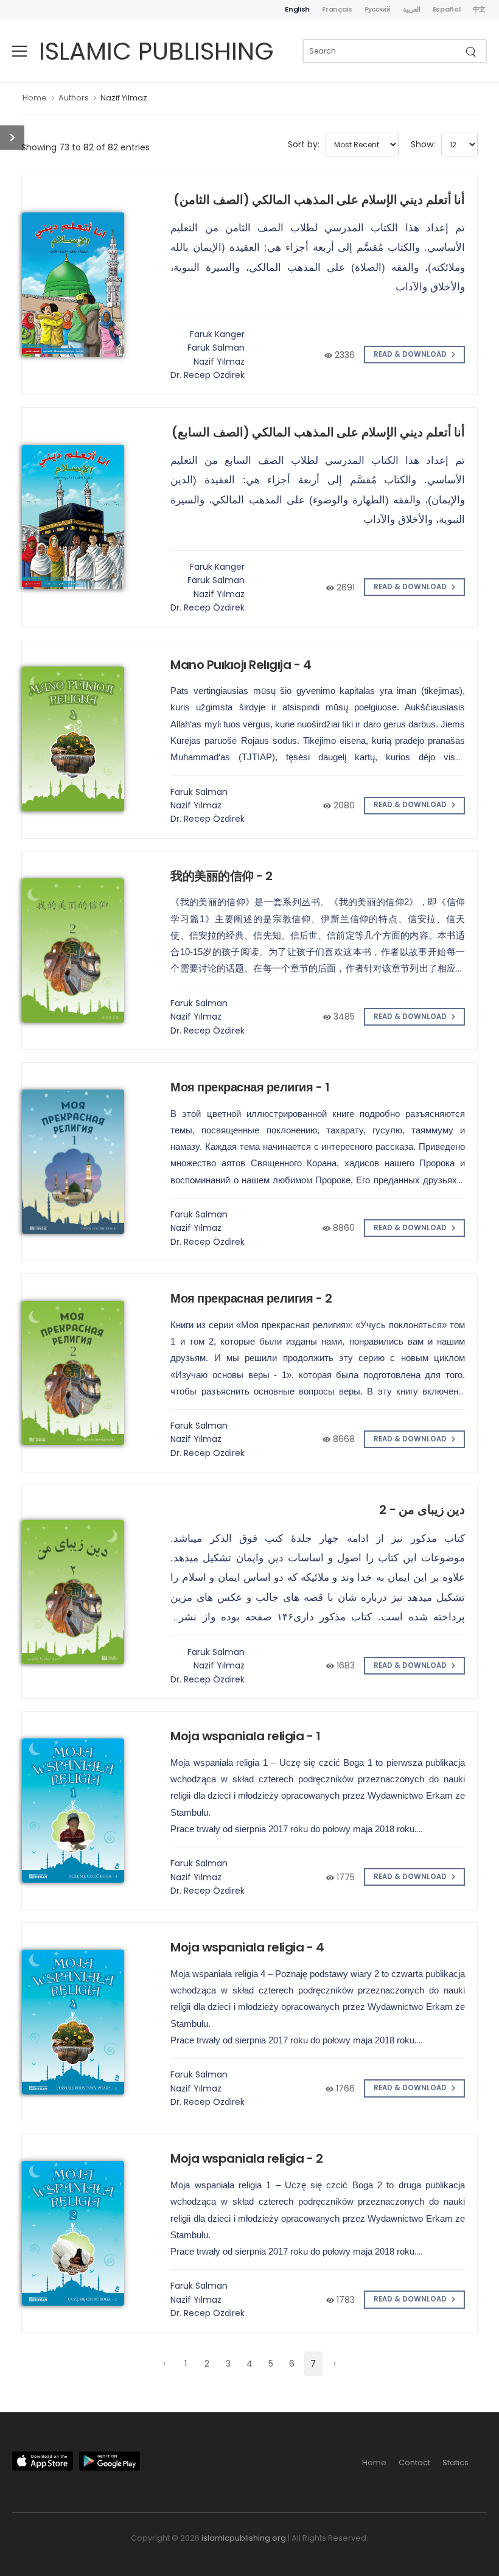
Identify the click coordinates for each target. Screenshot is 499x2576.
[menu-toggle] (19, 51)
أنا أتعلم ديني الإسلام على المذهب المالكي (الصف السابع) (318, 432)
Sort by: (304, 144)
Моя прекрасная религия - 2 (251, 1298)
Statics (455, 2462)
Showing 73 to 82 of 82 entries (85, 147)
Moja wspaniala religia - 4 (247, 1947)
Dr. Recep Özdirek (208, 375)
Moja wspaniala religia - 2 (246, 2158)
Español (447, 9)
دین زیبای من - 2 (422, 1510)
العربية (412, 9)
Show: (423, 144)
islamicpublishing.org (244, 2538)
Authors (74, 98)
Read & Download (411, 354)
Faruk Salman (216, 348)
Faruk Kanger (217, 334)
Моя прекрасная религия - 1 (250, 1087)
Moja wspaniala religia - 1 (245, 1736)
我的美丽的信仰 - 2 (222, 876)
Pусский (378, 9)
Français (337, 9)
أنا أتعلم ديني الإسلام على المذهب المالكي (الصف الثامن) (319, 200)
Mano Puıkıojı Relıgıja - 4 (241, 665)
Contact (414, 2462)
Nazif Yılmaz (124, 98)
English (297, 9)
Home (35, 98)
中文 (479, 9)
